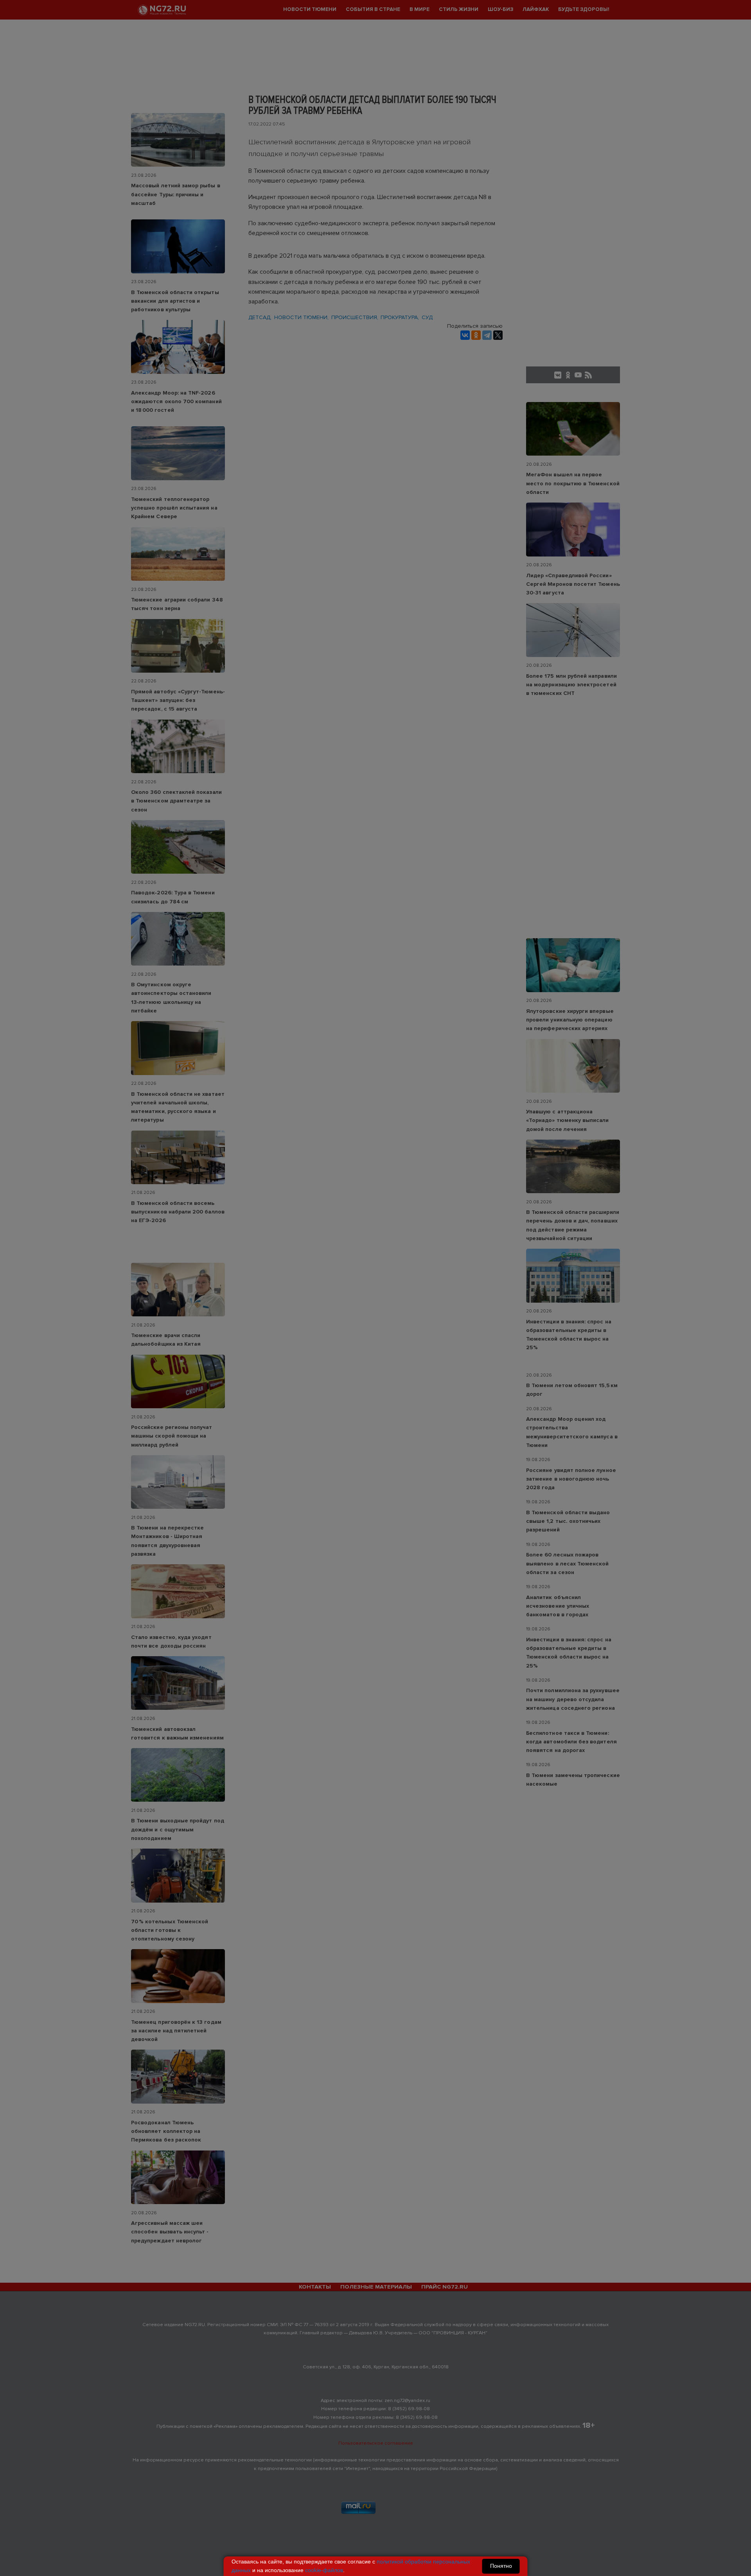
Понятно (501, 2566)
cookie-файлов (324, 2570)
